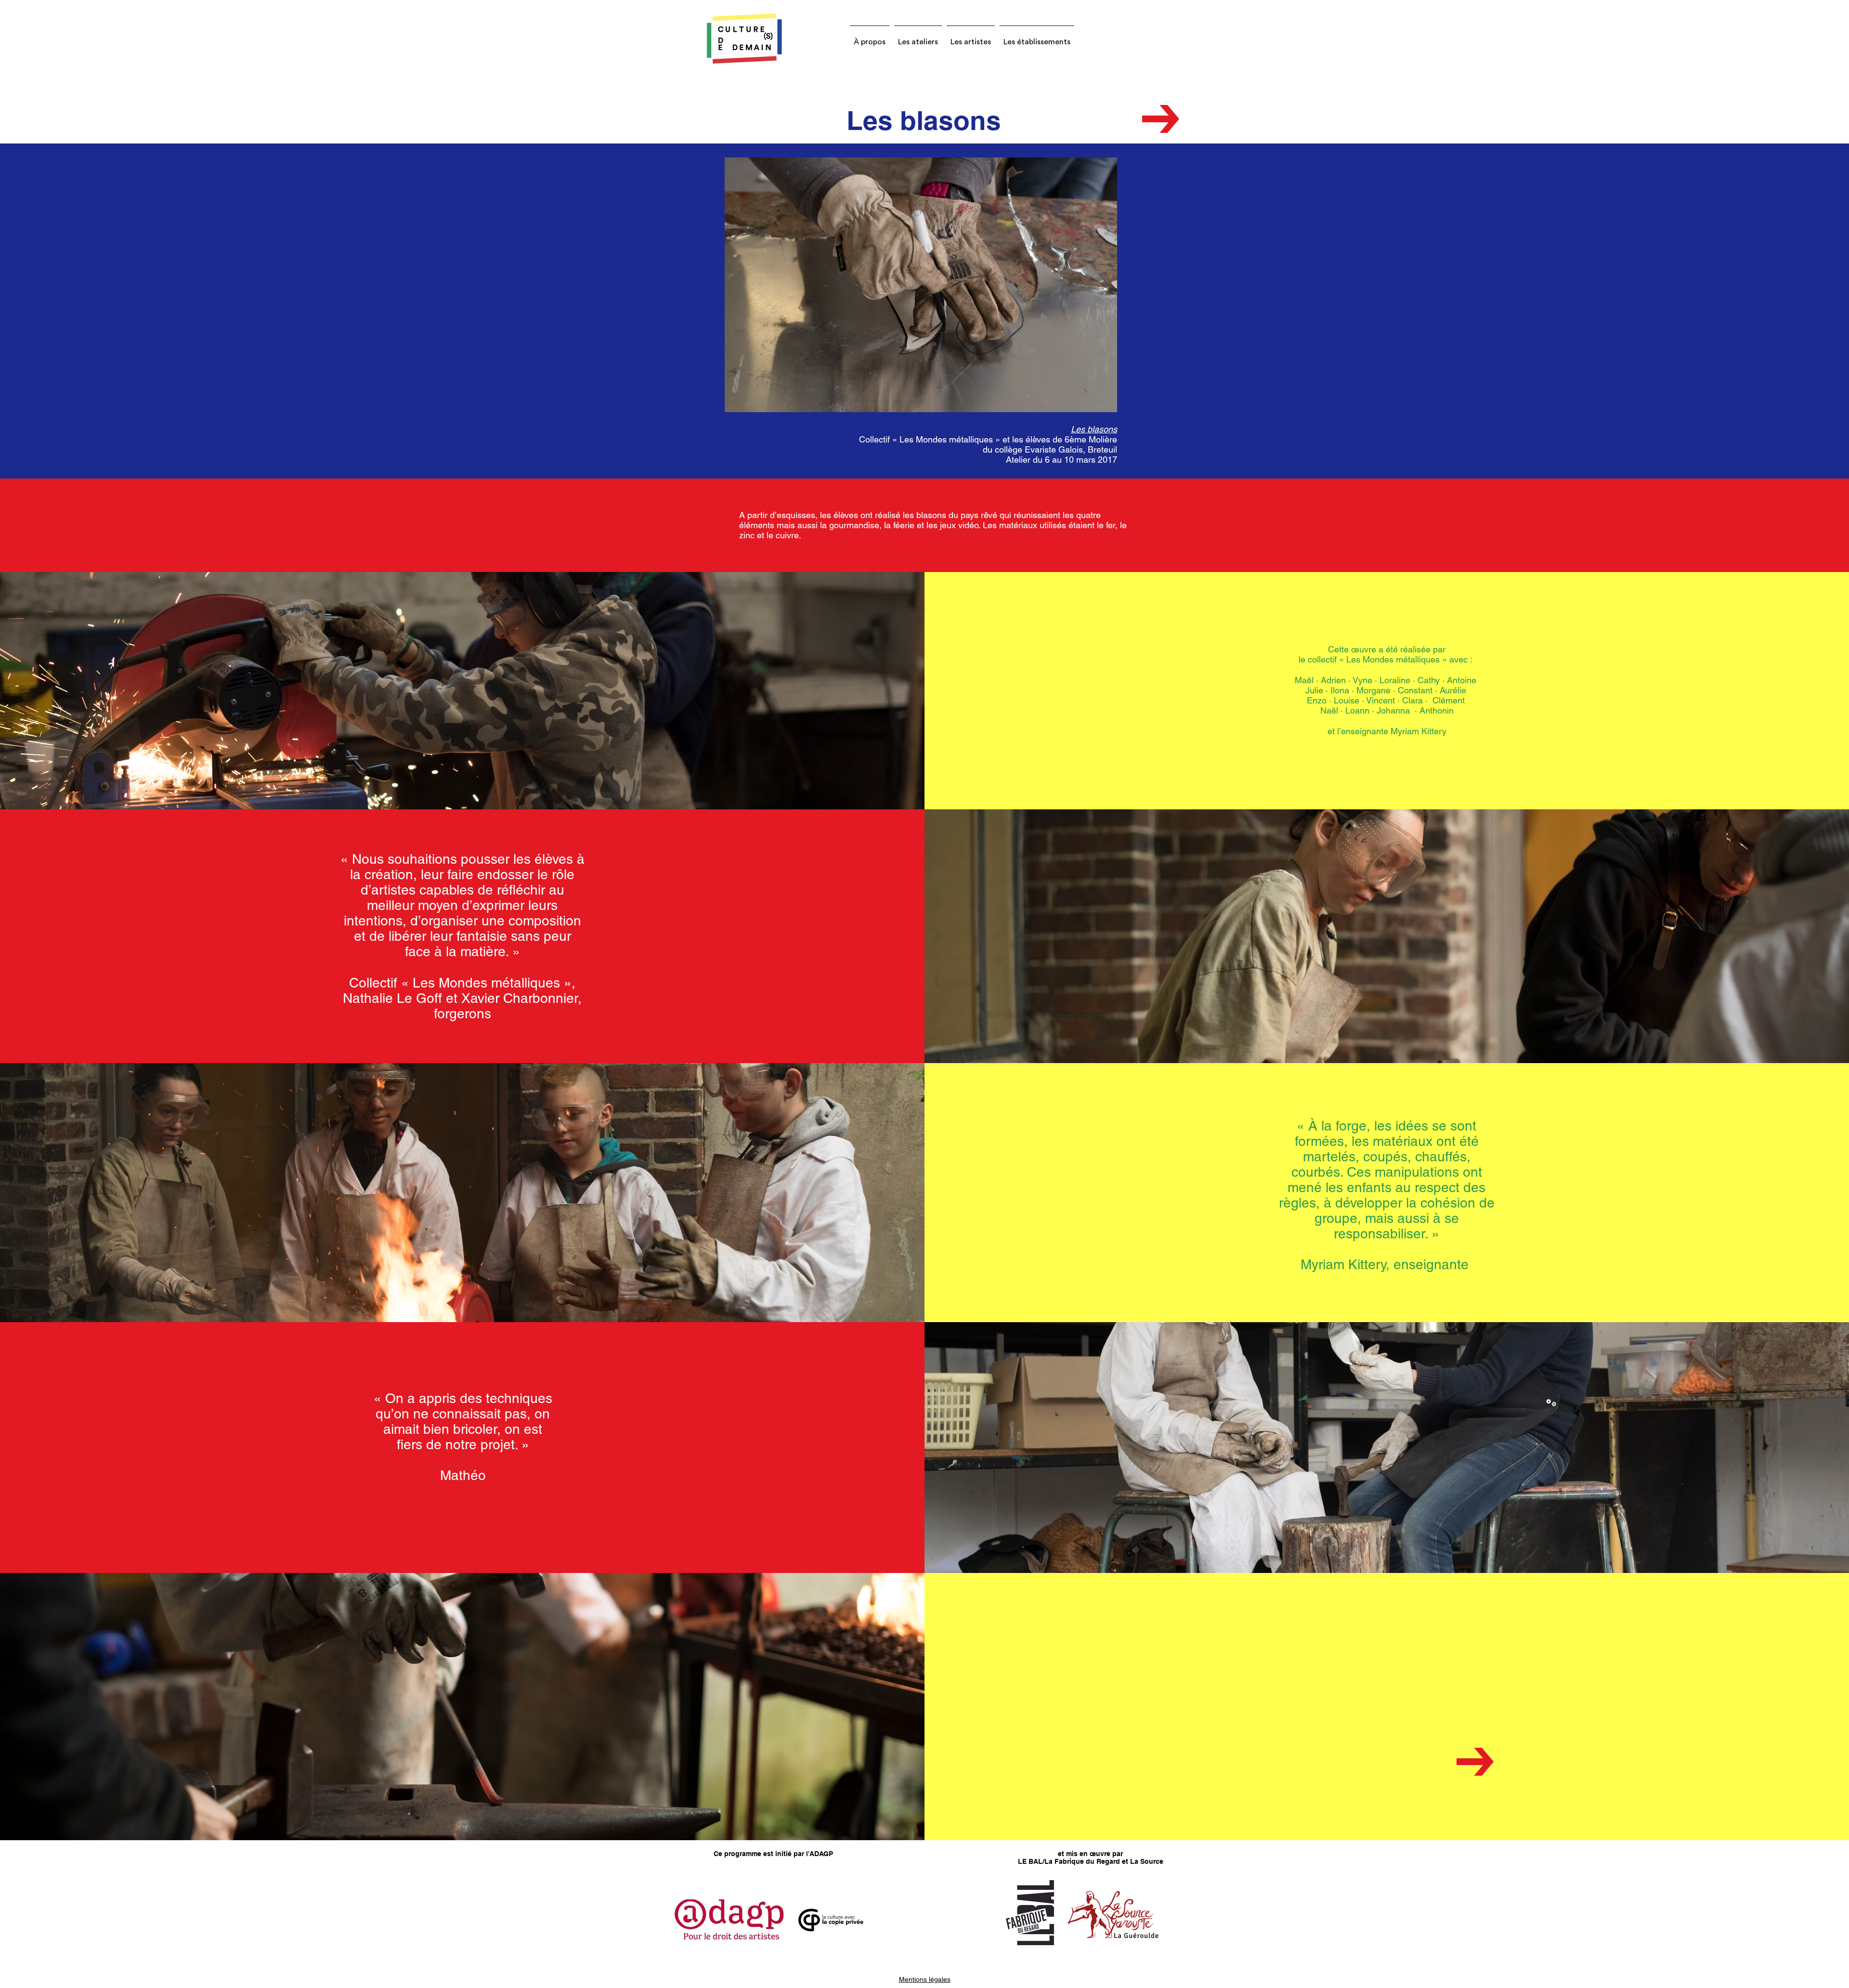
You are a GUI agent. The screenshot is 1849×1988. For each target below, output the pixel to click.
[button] (870, 38)
